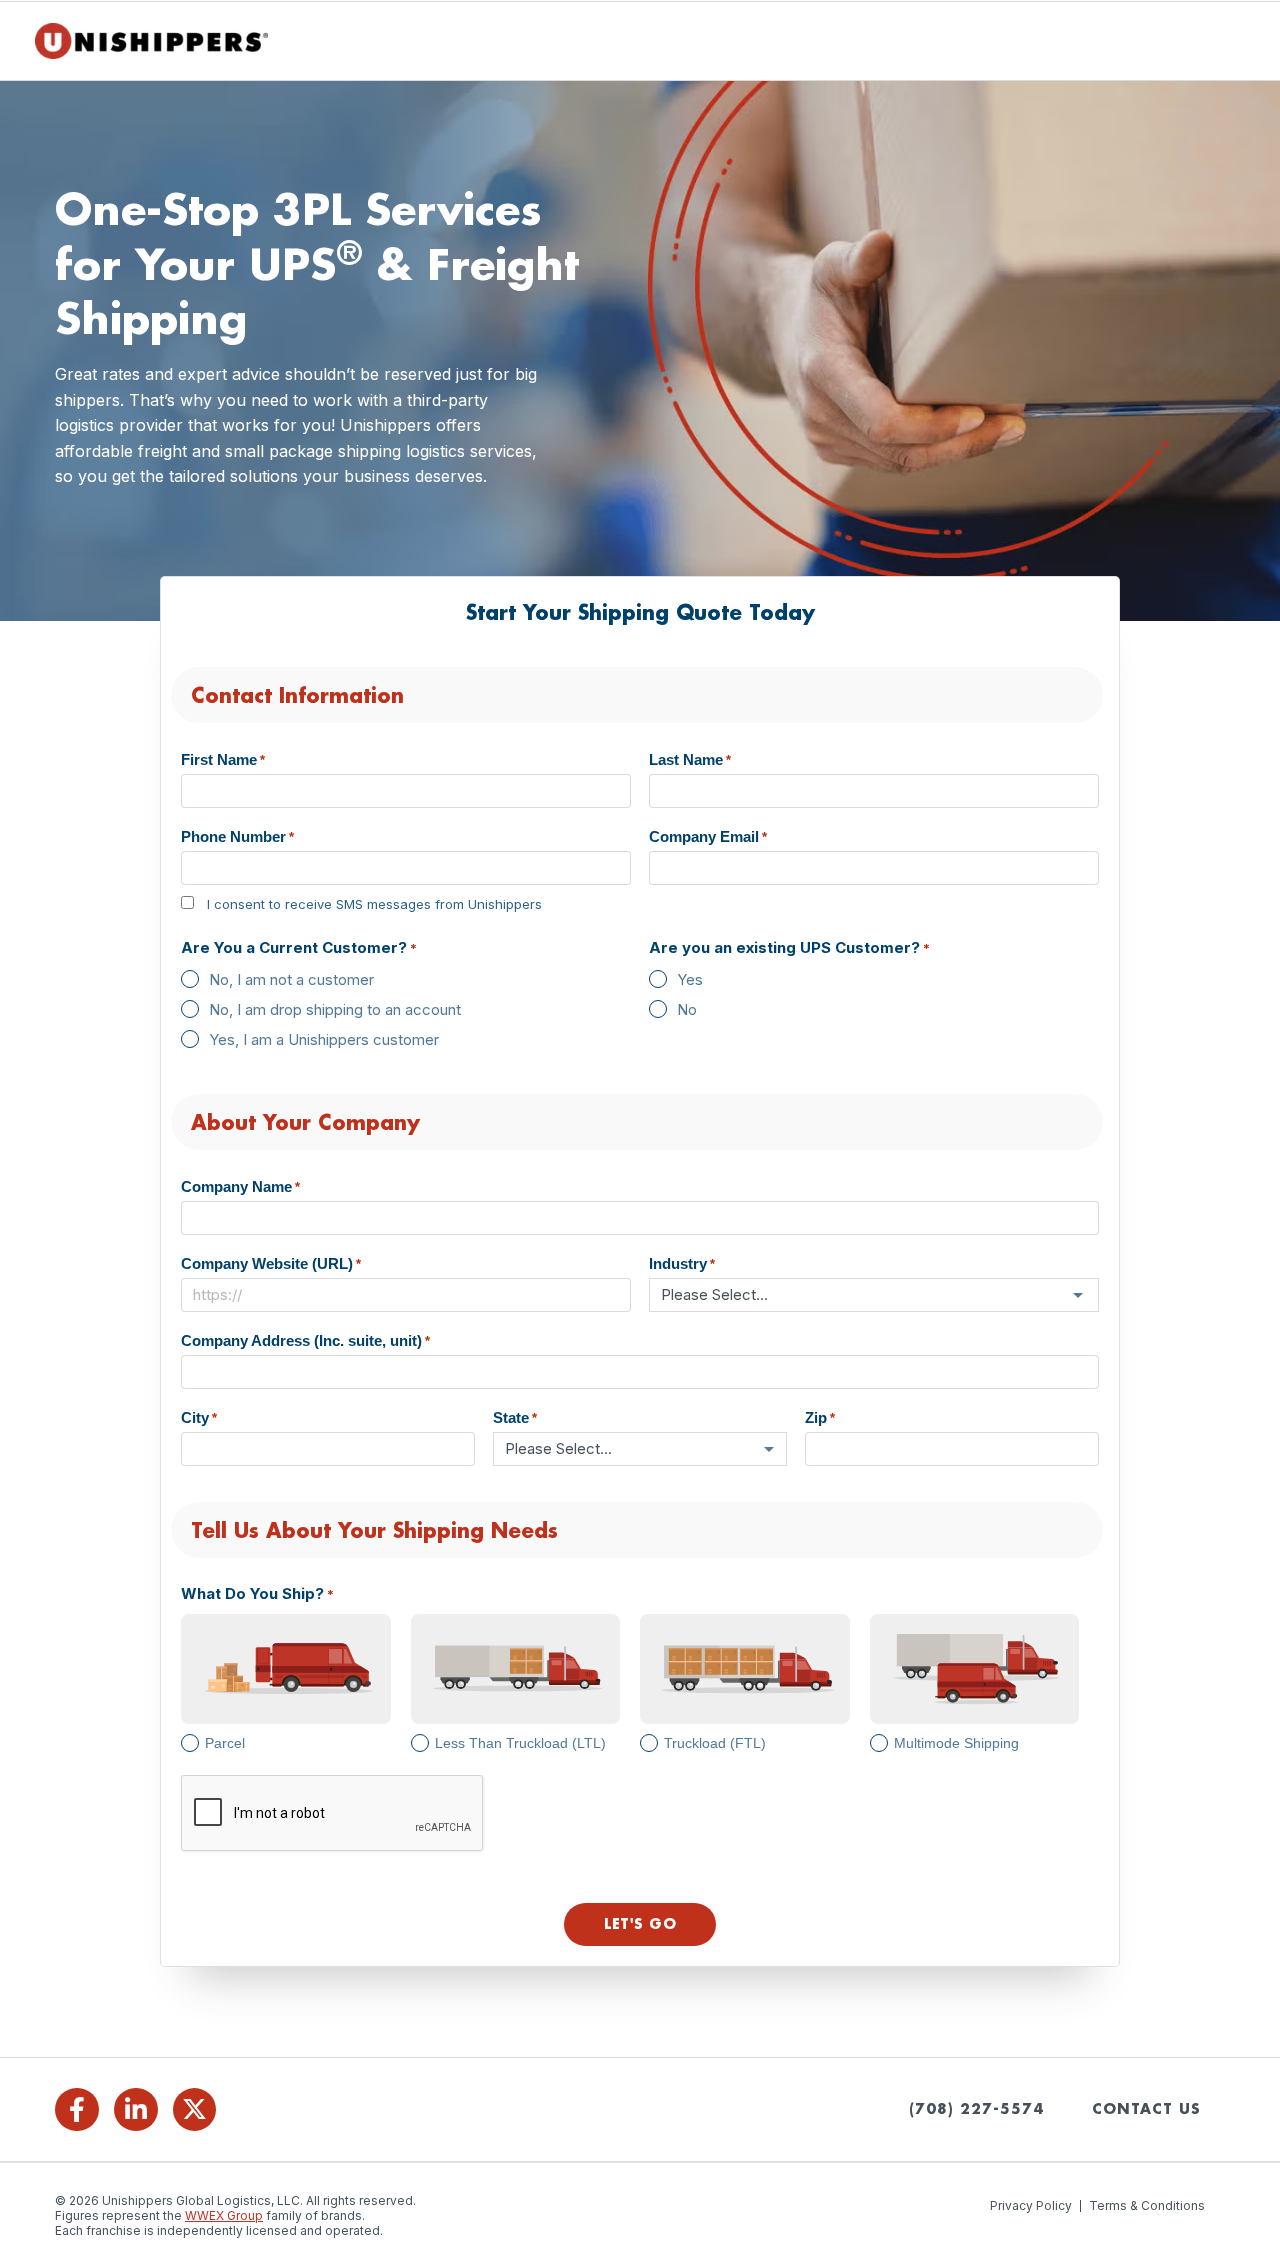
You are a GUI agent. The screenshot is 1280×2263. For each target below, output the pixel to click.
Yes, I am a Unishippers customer (324, 1039)
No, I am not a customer (291, 979)
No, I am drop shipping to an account (335, 1009)
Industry (682, 1263)
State (515, 1417)
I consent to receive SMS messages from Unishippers (374, 904)
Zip (820, 1417)
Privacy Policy (1031, 2206)
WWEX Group (224, 2215)
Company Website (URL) (271, 1263)
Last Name (690, 759)
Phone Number (237, 836)
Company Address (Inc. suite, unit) (305, 1340)
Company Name (240, 1186)
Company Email (708, 836)
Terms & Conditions (1147, 2206)
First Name (223, 759)
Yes (690, 979)
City (199, 1417)
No (687, 1009)
